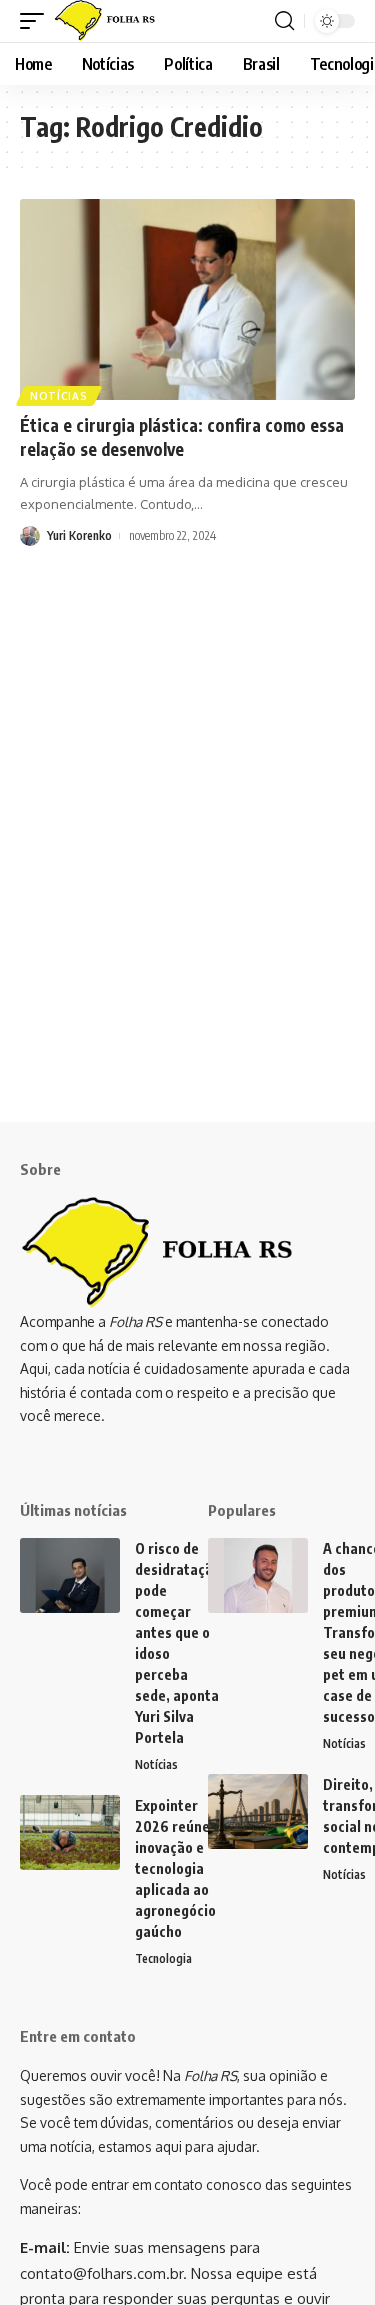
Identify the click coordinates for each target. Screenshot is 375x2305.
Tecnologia (163, 1958)
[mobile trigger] (37, 21)
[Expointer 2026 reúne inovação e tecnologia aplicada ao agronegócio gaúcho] (70, 1832)
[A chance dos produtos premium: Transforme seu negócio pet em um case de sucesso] (258, 1575)
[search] (284, 21)
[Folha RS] (109, 21)
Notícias (59, 396)
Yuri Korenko (79, 535)
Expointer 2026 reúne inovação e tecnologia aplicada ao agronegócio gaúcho (175, 1868)
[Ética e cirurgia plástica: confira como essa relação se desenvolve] (187, 299)
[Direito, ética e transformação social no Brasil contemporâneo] (258, 1811)
